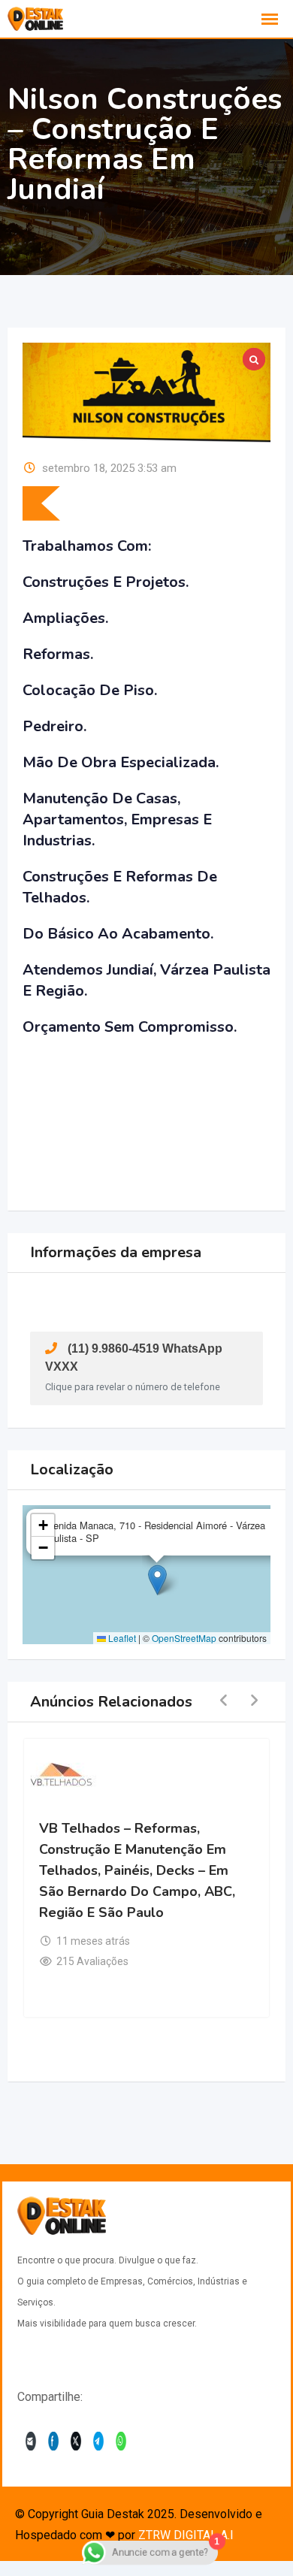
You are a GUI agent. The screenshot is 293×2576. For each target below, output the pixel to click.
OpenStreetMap (184, 1638)
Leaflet (121, 1638)
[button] (157, 1580)
